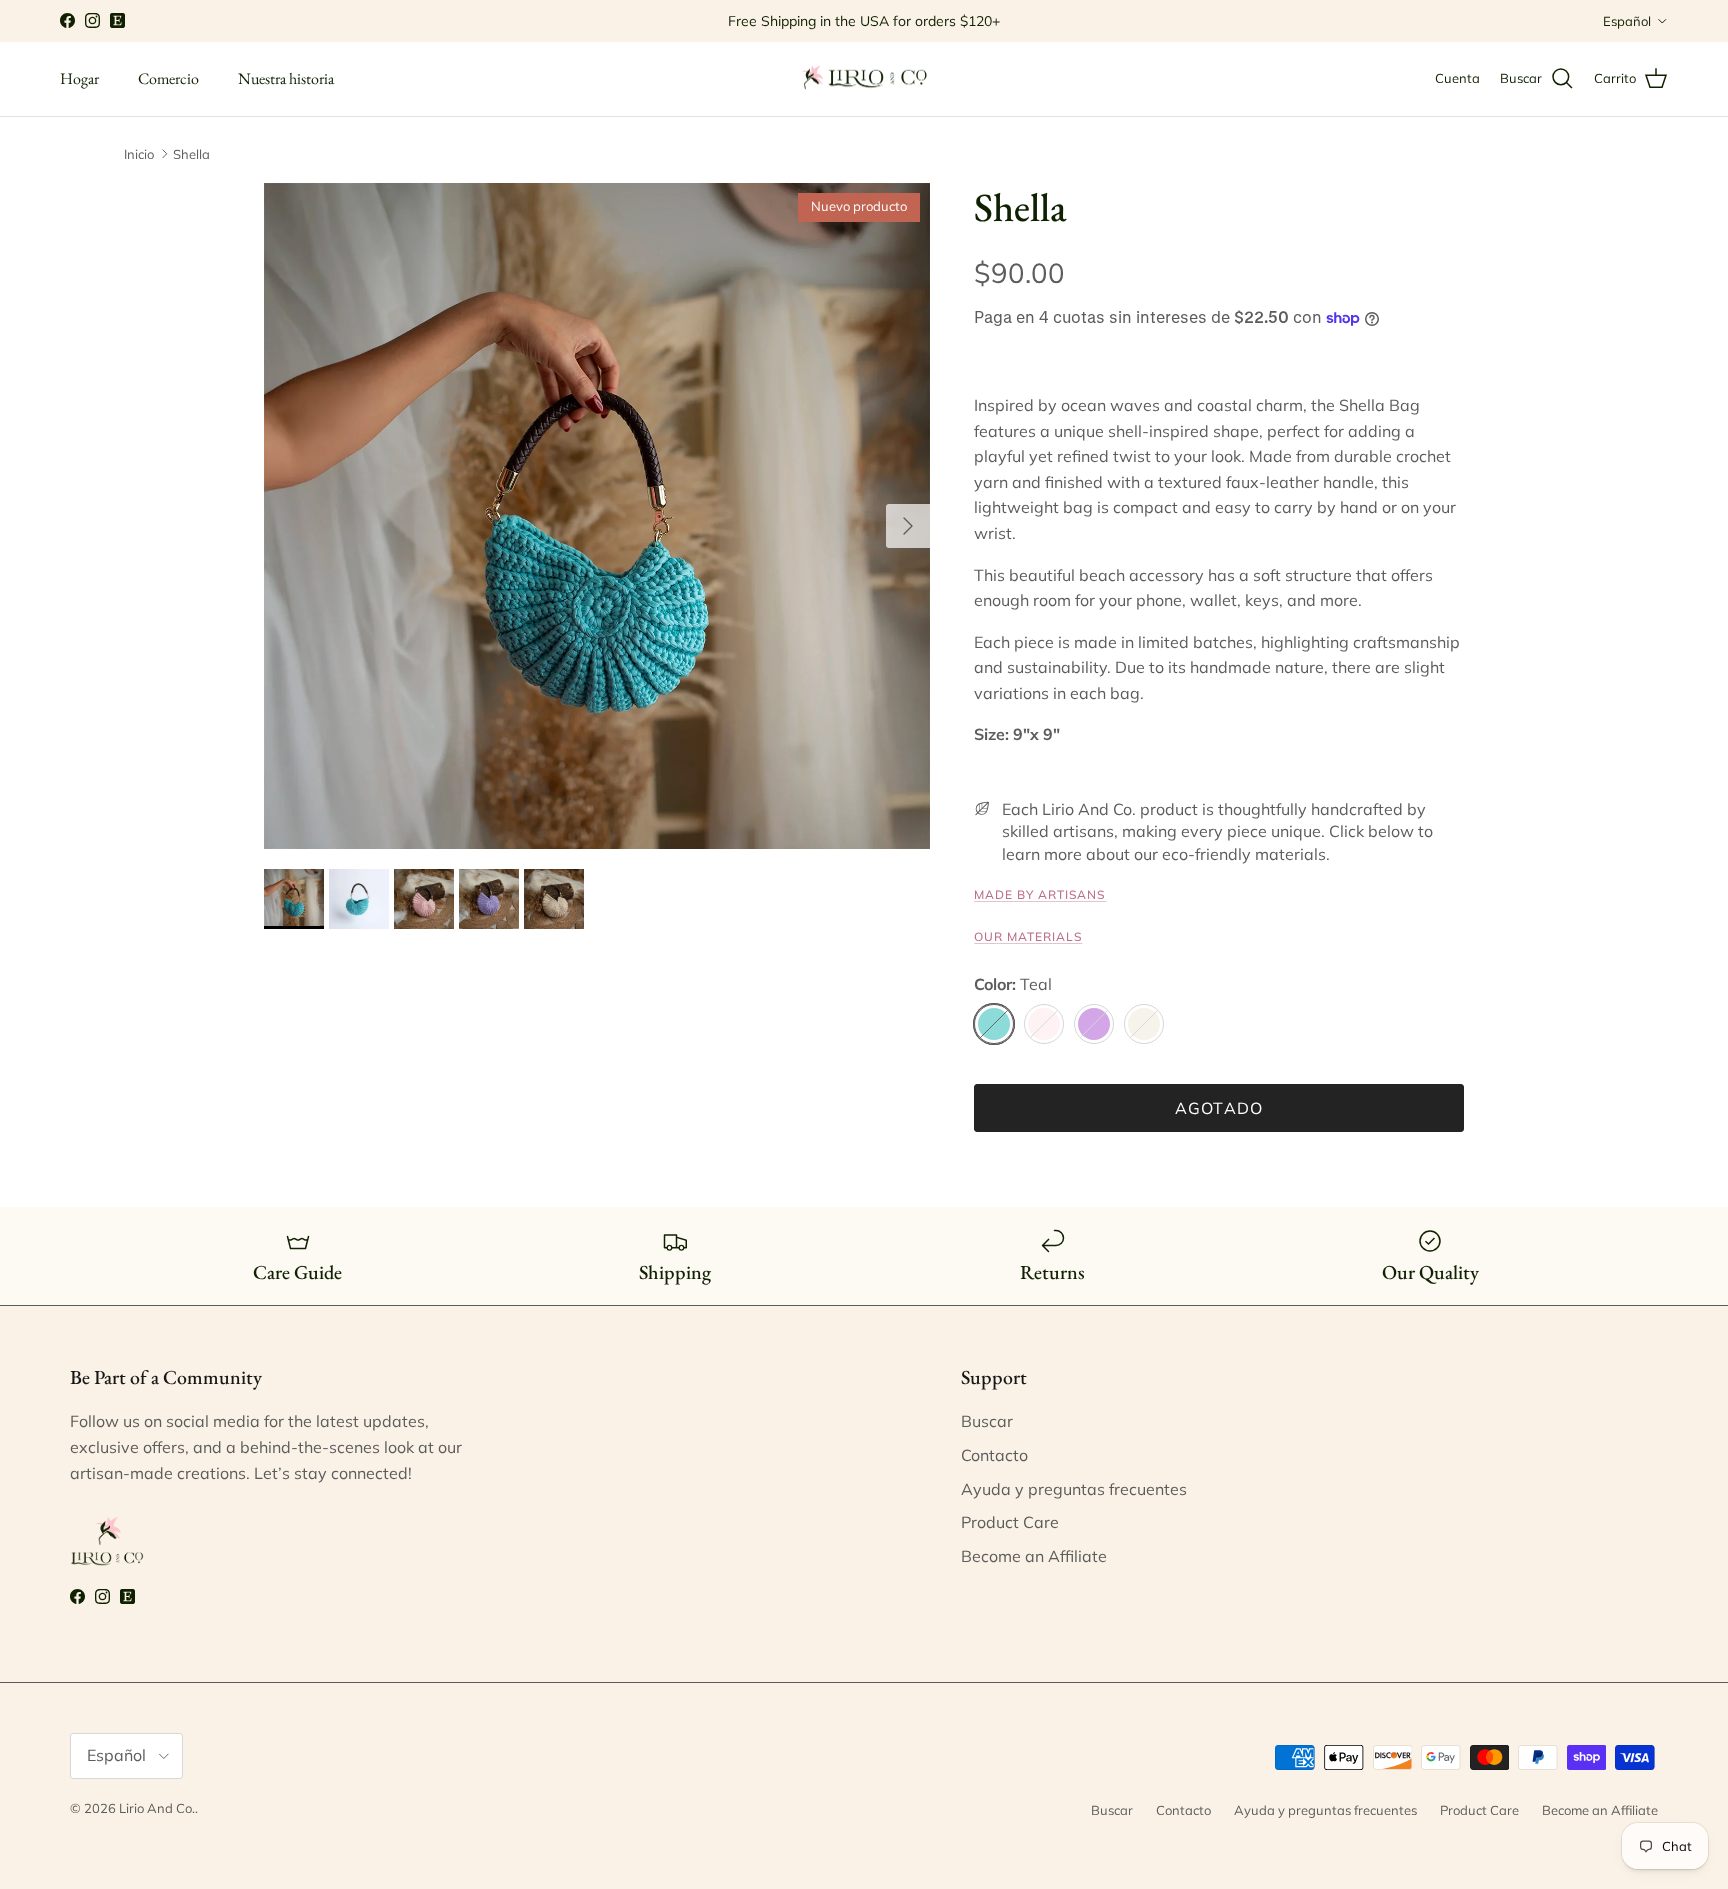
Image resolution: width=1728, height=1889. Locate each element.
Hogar (79, 78)
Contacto (994, 1455)
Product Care (1010, 1522)
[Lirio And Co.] (864, 79)
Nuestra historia (286, 78)
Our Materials (1028, 936)
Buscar (987, 1421)
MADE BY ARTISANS (1040, 894)
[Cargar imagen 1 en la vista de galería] (597, 516)
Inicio (139, 154)
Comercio (168, 78)
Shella (191, 154)
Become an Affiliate (1034, 1556)
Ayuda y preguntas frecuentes (1074, 1489)
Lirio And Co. (157, 1808)
